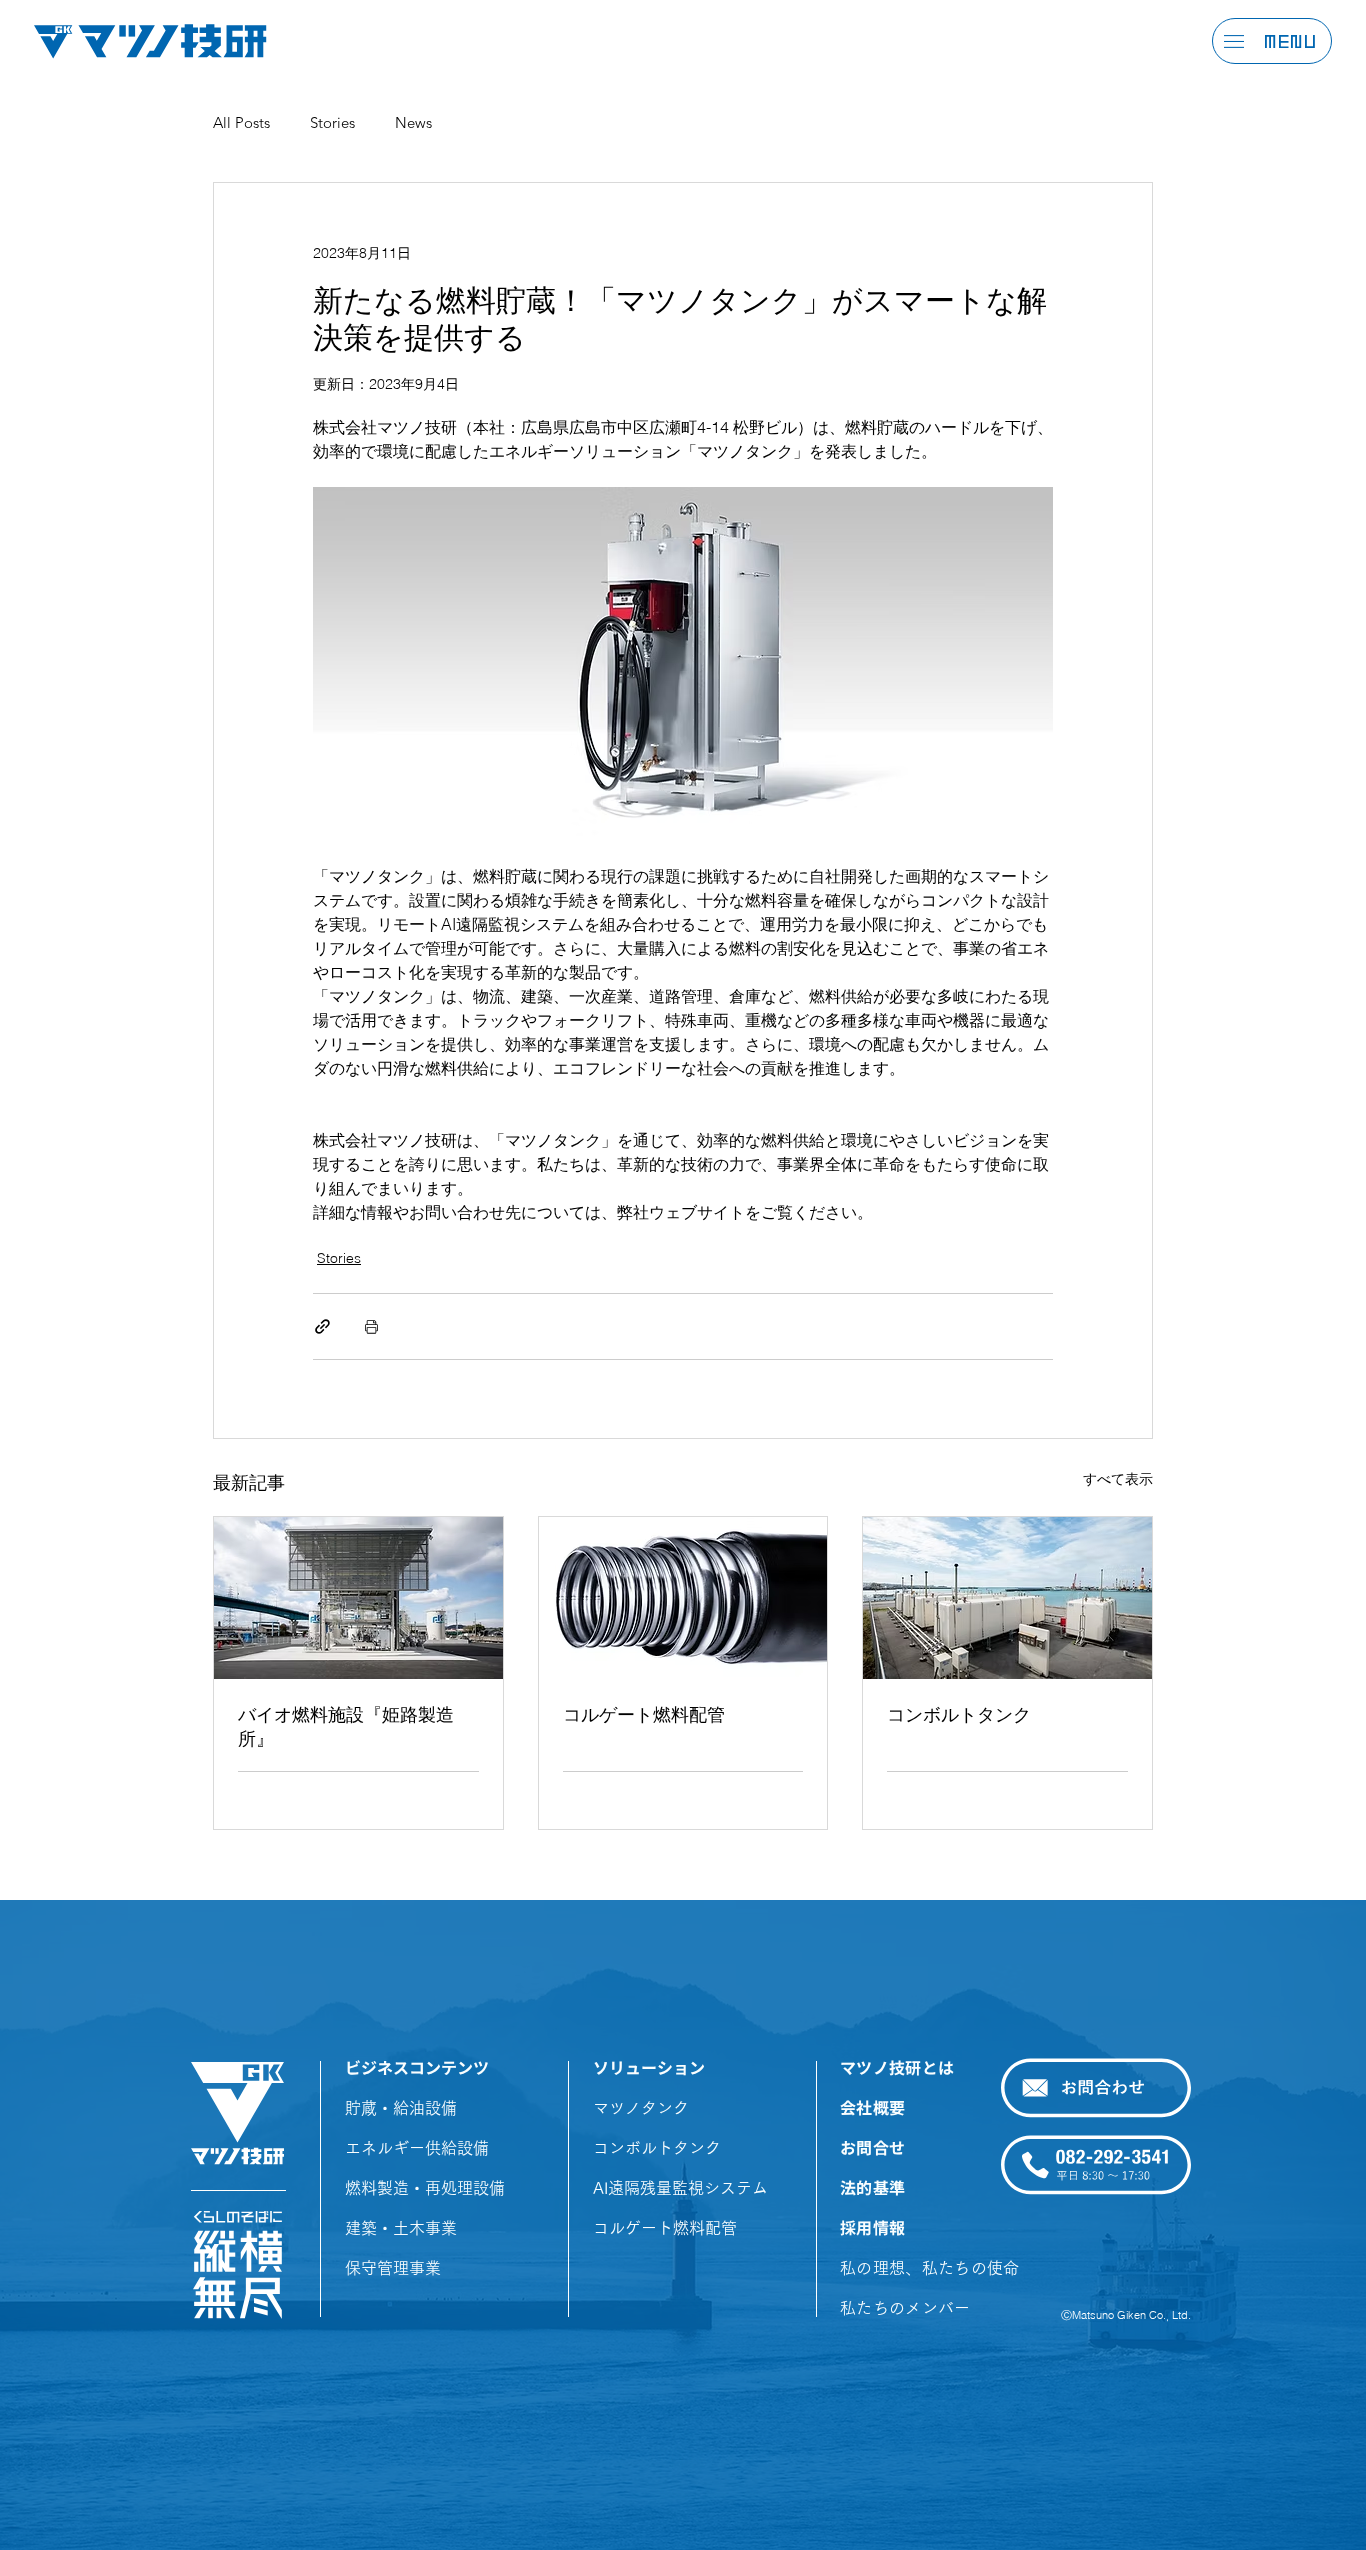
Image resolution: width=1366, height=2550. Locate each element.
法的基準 (872, 2188)
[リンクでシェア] (322, 1326)
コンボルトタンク (959, 1714)
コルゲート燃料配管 (644, 1714)
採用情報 (872, 2228)
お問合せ (872, 2148)
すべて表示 (1118, 1479)
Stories (332, 122)
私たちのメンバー (905, 2308)
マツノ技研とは (897, 2068)
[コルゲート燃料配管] (683, 1598)
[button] (1234, 41)
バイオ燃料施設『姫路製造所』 (346, 1726)
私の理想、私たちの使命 (930, 2268)
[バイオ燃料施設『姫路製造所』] (358, 1598)
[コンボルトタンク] (1007, 1598)
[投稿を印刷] (371, 1326)
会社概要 (872, 2108)
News (413, 122)
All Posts (241, 122)
